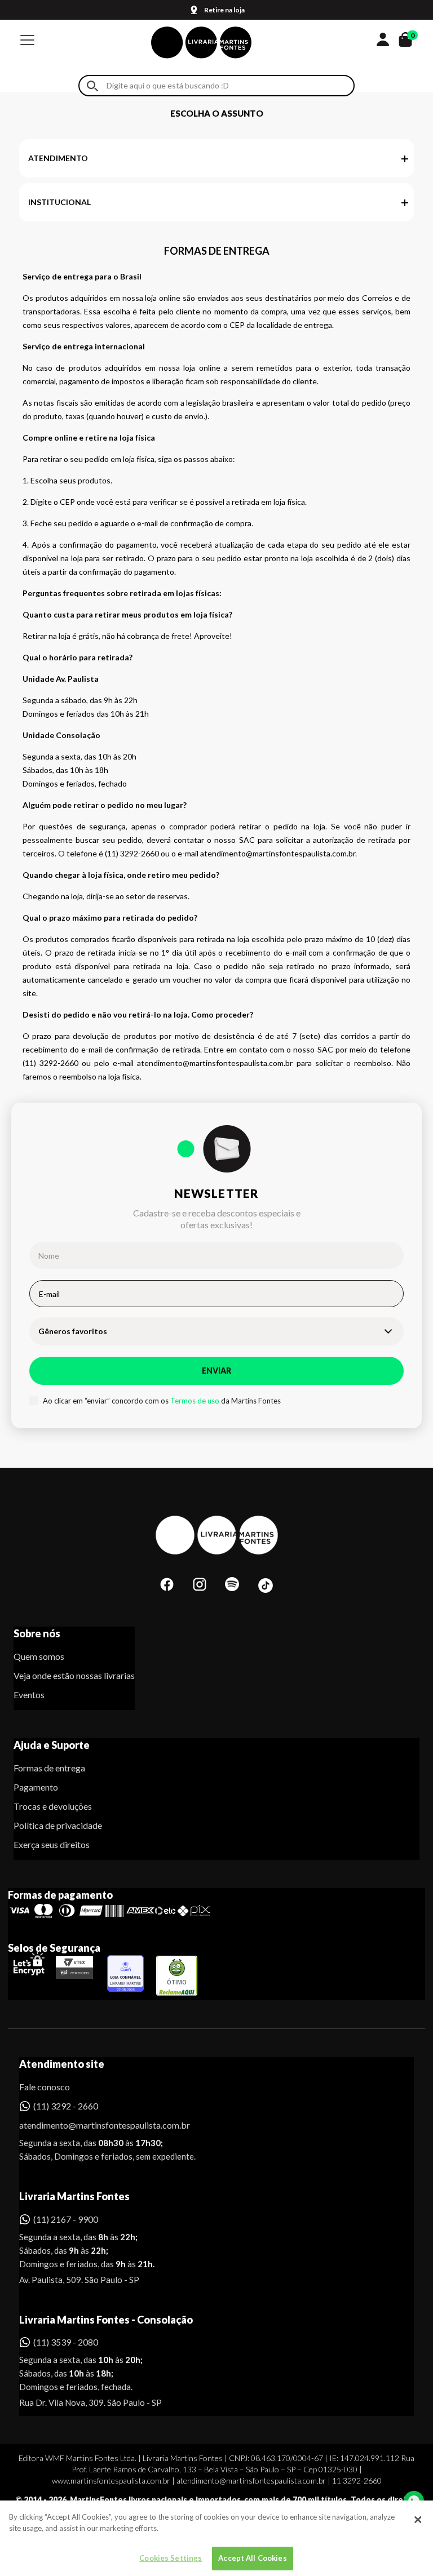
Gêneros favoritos (73, 1331)
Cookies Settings (171, 2558)
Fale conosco (45, 2087)
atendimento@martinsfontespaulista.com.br (94, 2125)
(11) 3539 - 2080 (66, 2342)
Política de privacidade (58, 1825)
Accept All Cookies (252, 2558)
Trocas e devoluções (53, 1806)
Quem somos (39, 1656)
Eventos (29, 1695)
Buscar (92, 86)
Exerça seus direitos (52, 1844)
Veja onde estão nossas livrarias (74, 1675)
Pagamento (36, 1787)
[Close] (418, 2520)
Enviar (216, 1371)
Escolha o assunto (217, 113)
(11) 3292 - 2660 (66, 2106)
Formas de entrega (49, 1768)
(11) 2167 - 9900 (66, 2219)
